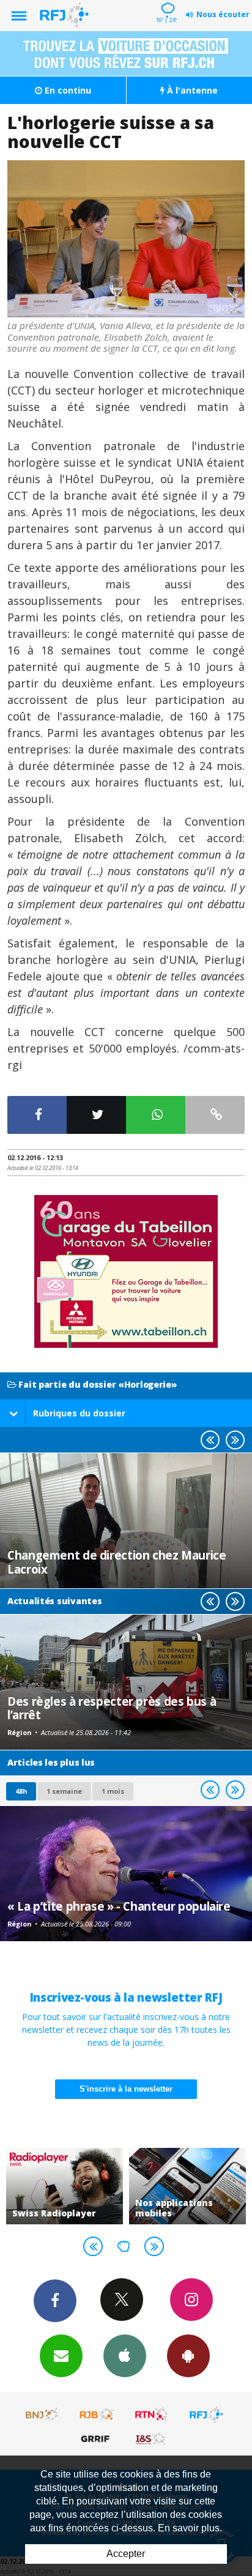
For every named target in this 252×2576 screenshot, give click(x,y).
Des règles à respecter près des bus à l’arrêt (112, 1708)
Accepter (126, 2554)
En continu (67, 90)
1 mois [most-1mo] (113, 1791)
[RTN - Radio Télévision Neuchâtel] (152, 2415)
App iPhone (125, 2356)
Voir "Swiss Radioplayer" (65, 2186)
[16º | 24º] (166, 1)
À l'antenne (191, 90)
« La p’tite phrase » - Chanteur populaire (119, 1906)
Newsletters (61, 2356)
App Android (188, 2356)
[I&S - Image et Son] (152, 2438)
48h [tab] (21, 1791)
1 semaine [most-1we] (64, 1791)
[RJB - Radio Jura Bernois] (97, 2415)
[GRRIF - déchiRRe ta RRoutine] (97, 2438)
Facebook (55, 2301)
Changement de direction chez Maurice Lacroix (117, 1562)
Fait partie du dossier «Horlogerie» (97, 1385)
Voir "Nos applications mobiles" (187, 2186)
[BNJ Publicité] (43, 2415)
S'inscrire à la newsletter (126, 2089)
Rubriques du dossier (79, 1413)
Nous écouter (223, 14)
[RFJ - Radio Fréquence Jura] (206, 2415)
